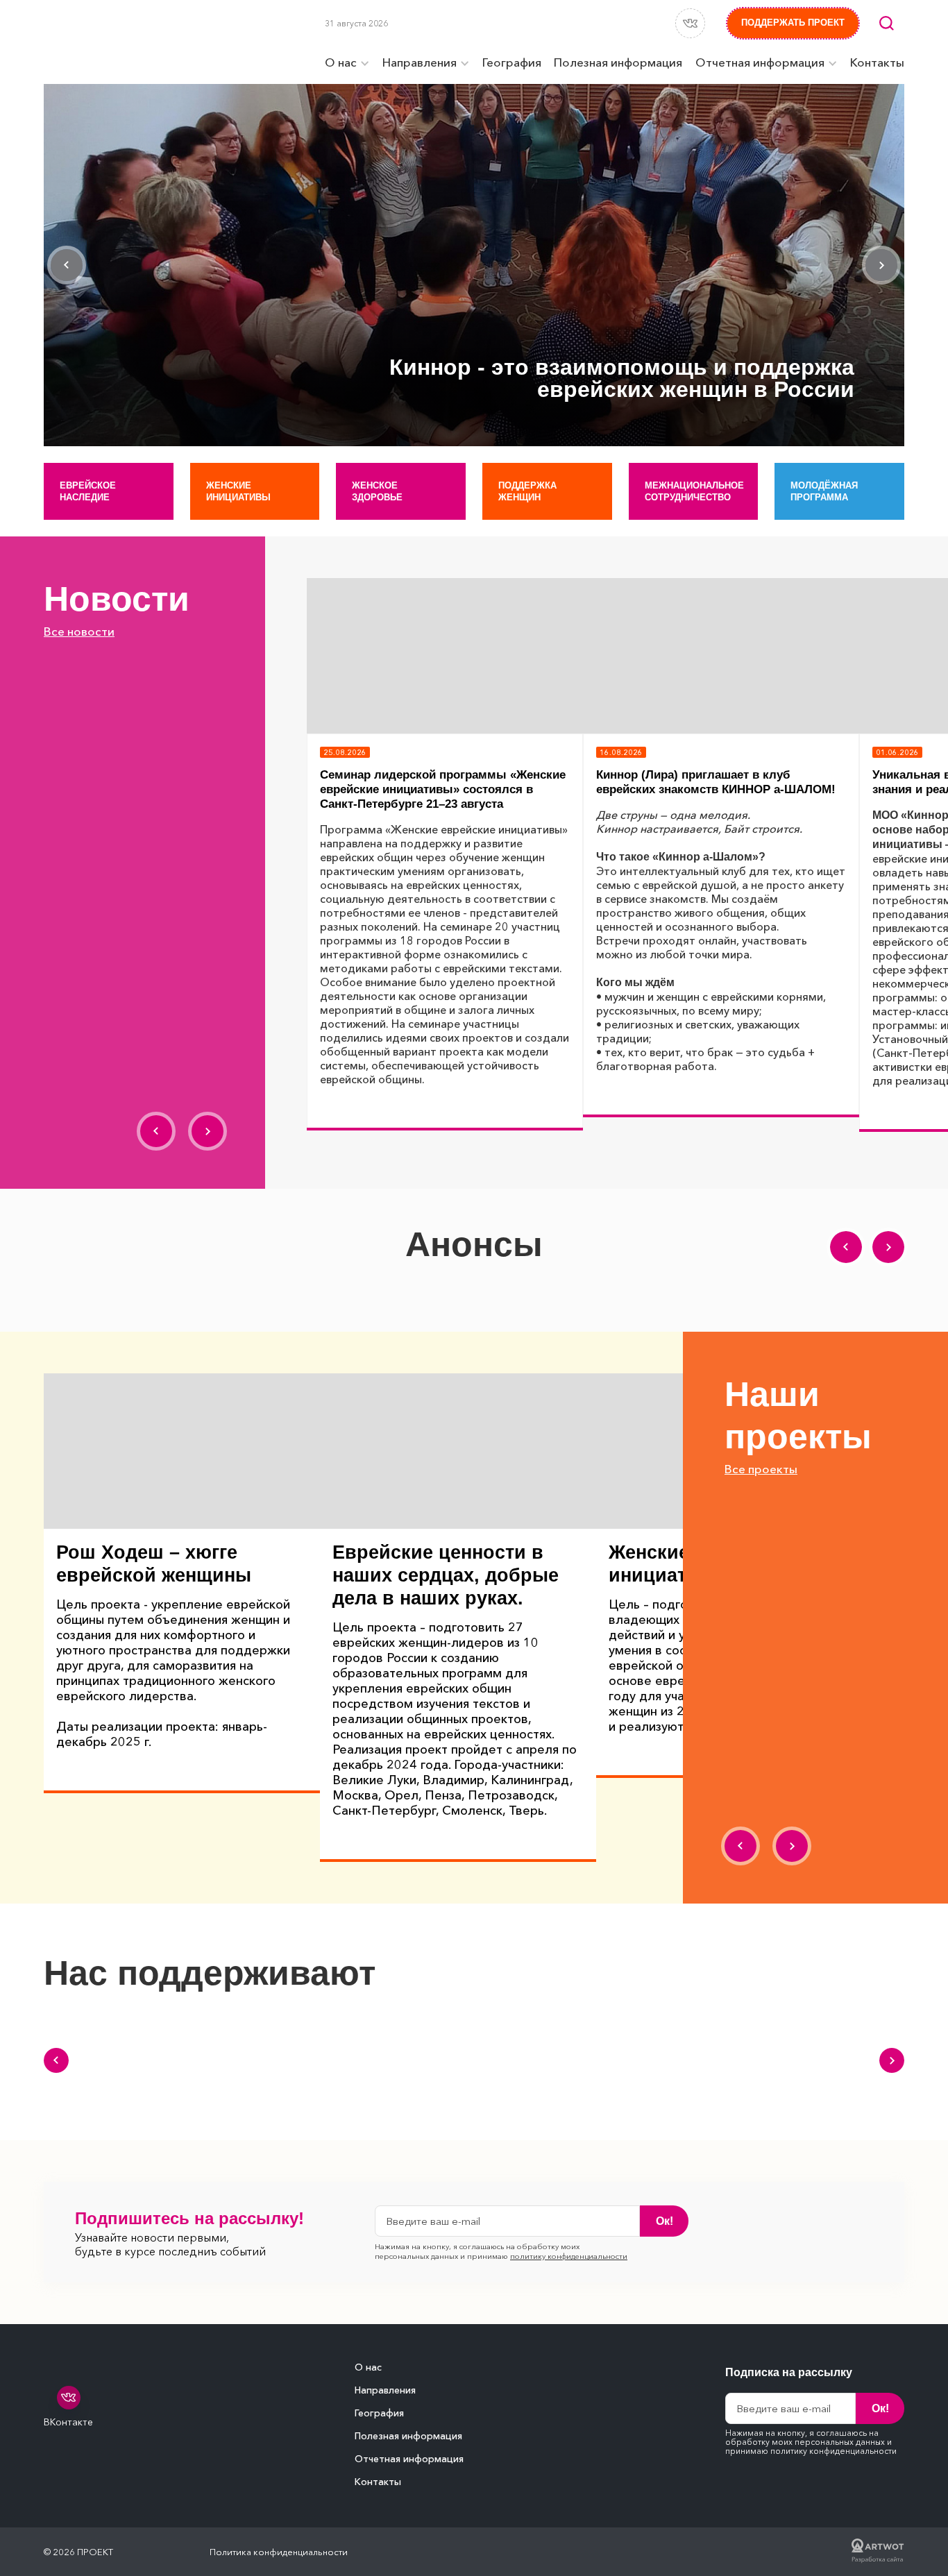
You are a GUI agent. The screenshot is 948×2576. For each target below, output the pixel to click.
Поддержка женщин (527, 491)
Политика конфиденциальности (279, 2552)
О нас (368, 2367)
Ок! (665, 2221)
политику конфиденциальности (569, 2256)
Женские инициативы (238, 491)
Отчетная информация (409, 2459)
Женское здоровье (377, 491)
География (379, 2413)
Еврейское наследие (88, 491)
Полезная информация (408, 2436)
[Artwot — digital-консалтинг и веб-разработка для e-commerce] (878, 2552)
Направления (385, 2390)
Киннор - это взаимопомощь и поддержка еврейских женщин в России (622, 378)
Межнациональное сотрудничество (694, 491)
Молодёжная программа (824, 491)
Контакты (378, 2482)
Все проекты (761, 1469)
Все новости (79, 631)
